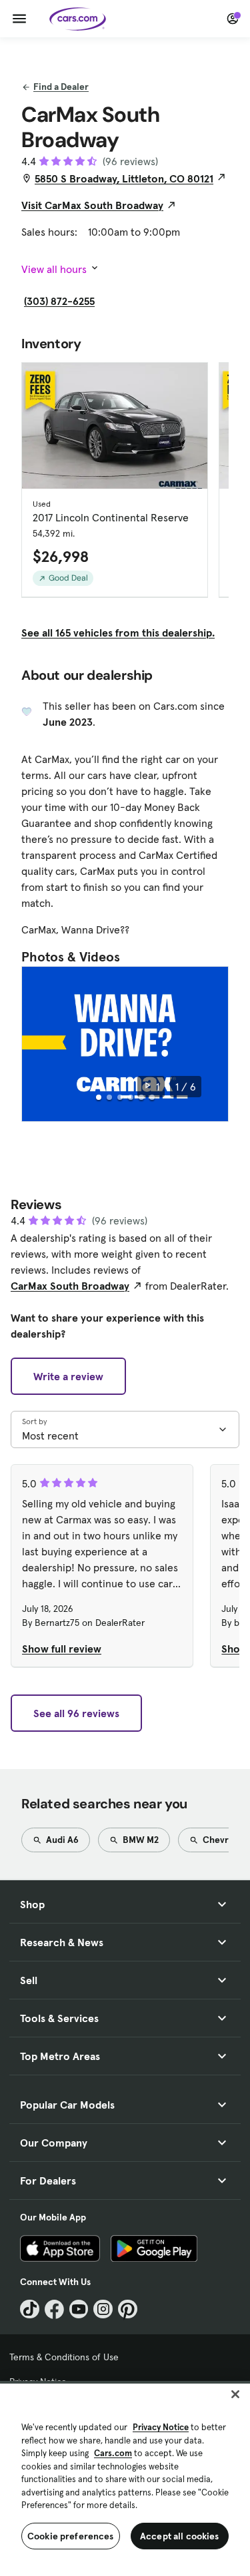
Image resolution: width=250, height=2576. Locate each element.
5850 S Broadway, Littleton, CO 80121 (124, 178)
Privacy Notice (161, 2427)
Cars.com (113, 2453)
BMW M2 (140, 1840)
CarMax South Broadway (70, 1286)
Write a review (68, 1376)
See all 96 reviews (76, 1713)
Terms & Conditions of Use (64, 2357)
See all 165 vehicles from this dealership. (118, 633)
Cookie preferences (71, 2536)
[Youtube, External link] (79, 2309)
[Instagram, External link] (103, 2309)
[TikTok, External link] (30, 2309)
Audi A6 (61, 1840)
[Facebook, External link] (54, 2309)
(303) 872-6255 (59, 301)
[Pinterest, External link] (128, 2309)
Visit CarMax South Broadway (92, 205)
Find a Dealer (61, 87)
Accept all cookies (180, 2536)
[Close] (235, 2394)
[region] (125, 2478)
